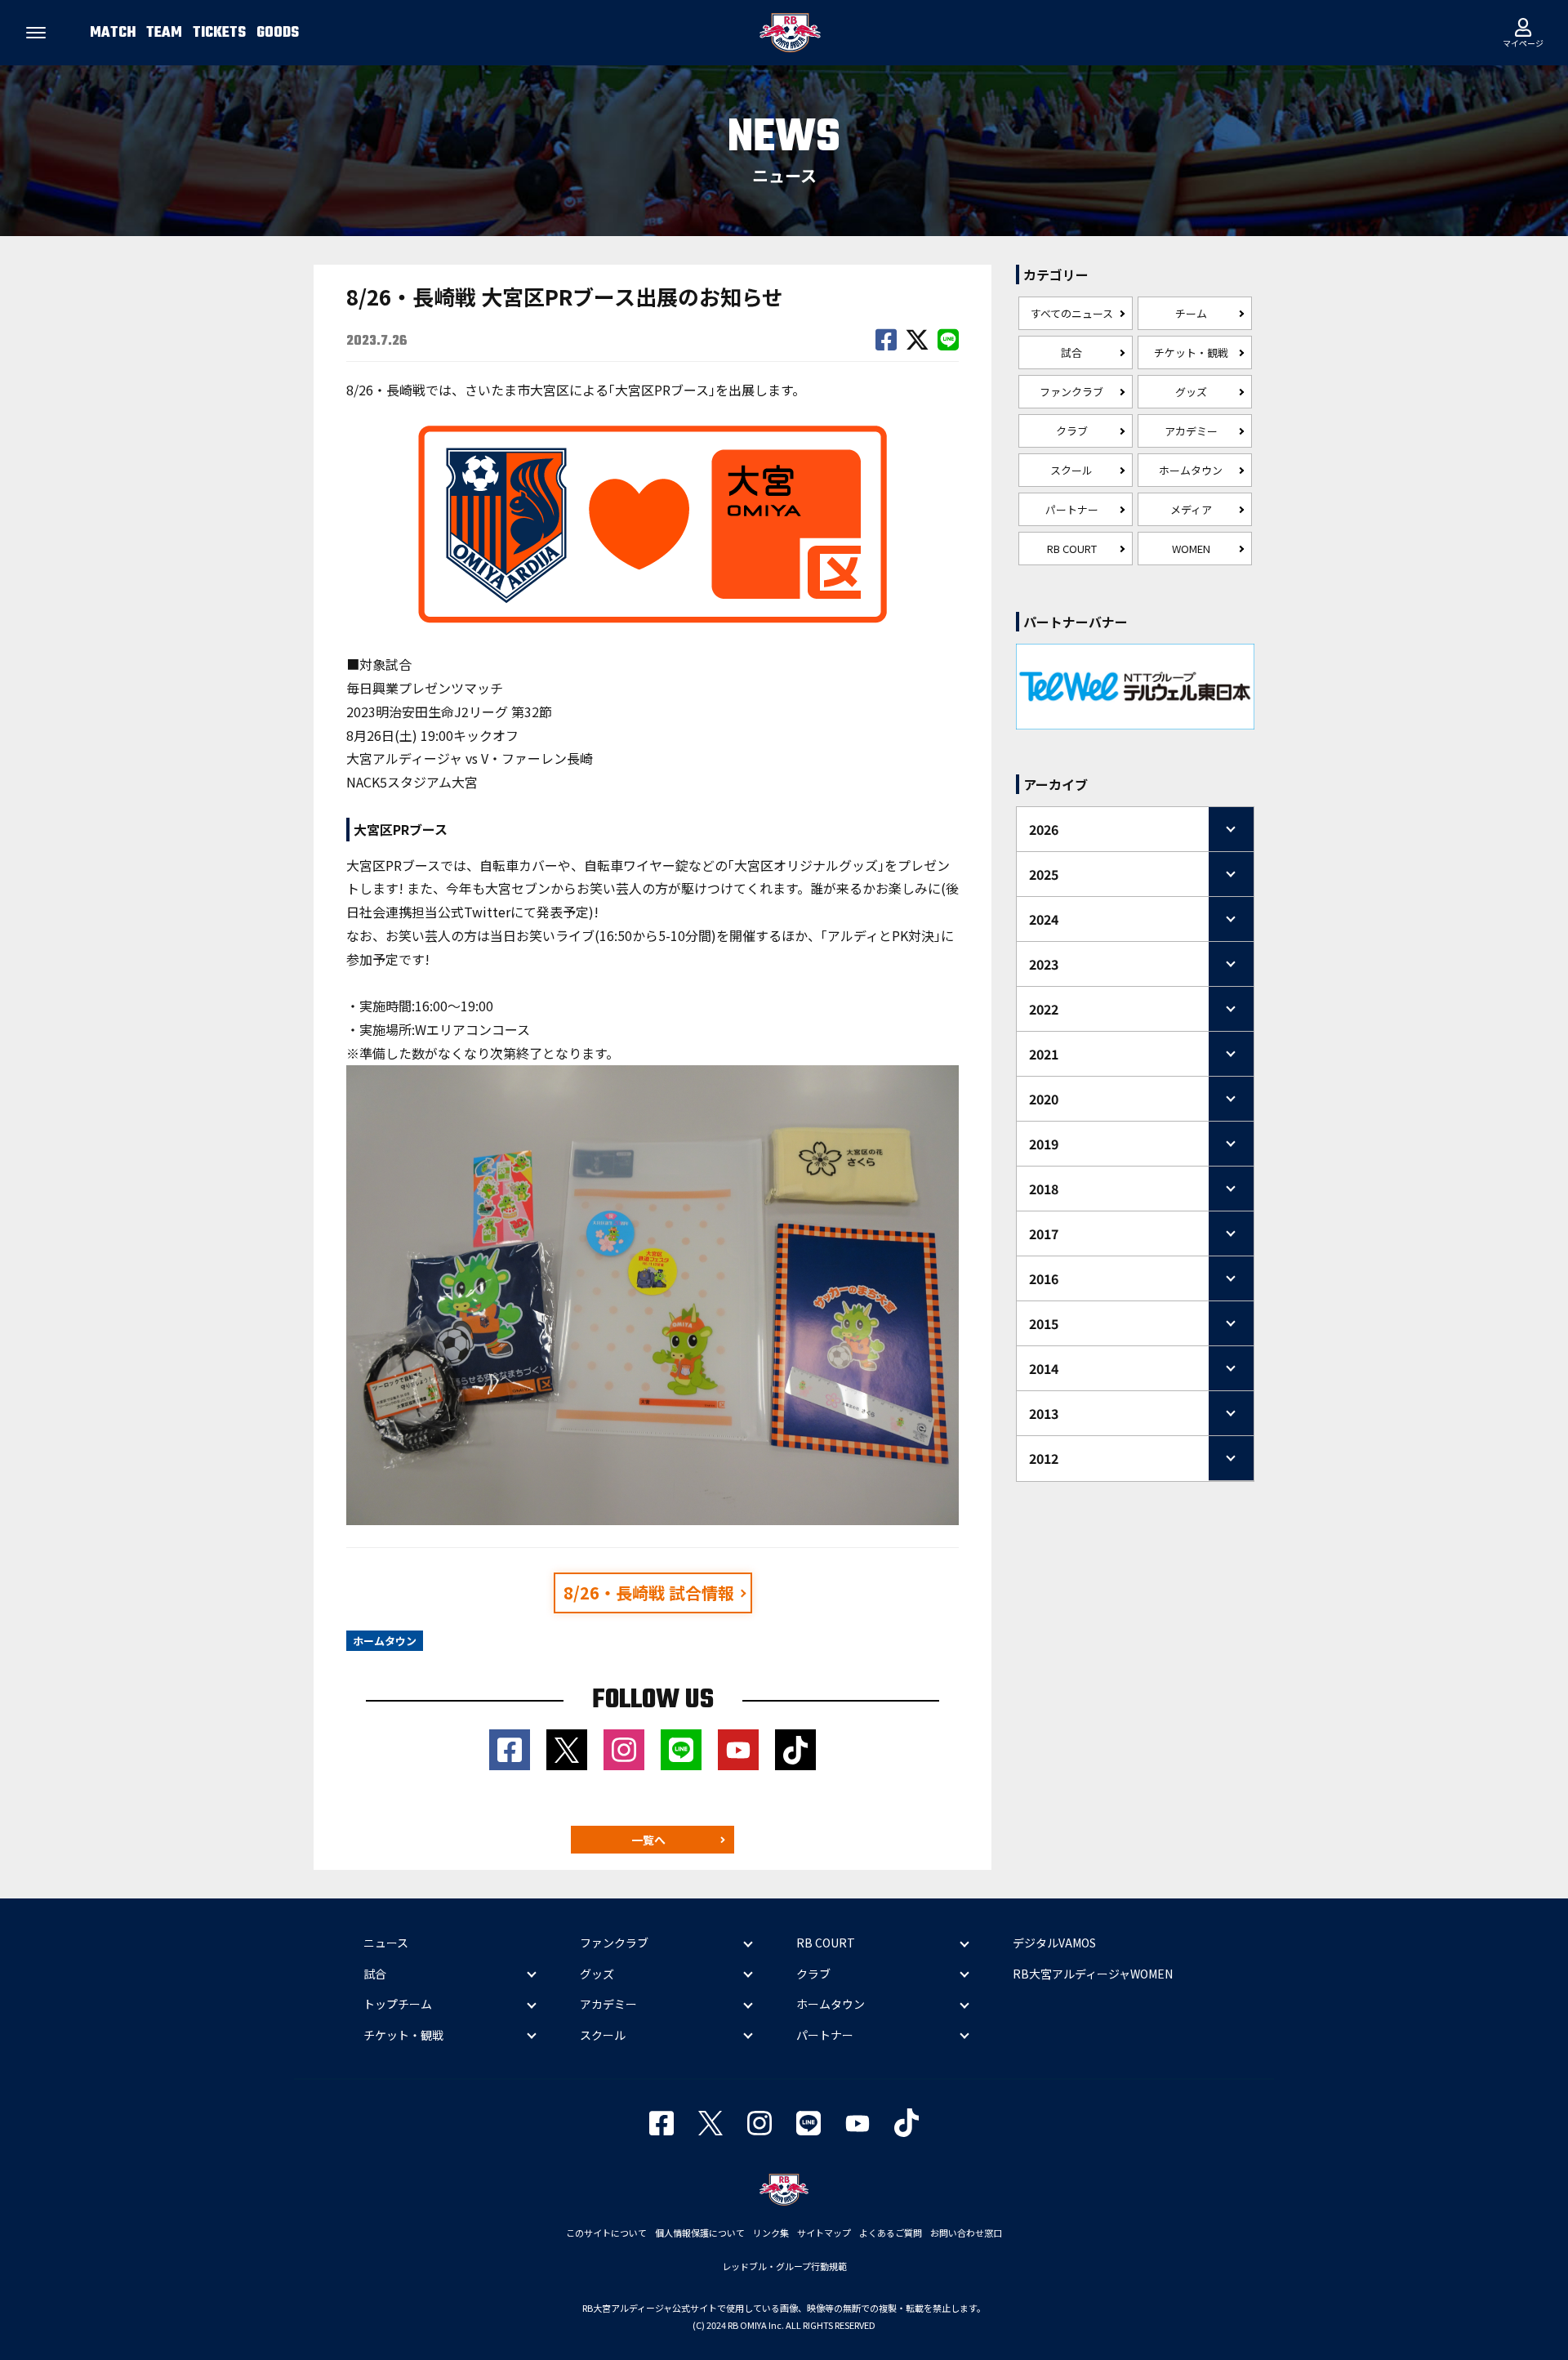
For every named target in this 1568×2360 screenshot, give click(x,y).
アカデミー (1191, 431)
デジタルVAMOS (1054, 1943)
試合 (1071, 352)
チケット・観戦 (1191, 352)
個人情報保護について (700, 2233)
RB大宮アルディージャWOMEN (1093, 1974)
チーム (1191, 313)
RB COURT (1072, 549)
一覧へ (648, 1840)
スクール (1071, 470)
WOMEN (1191, 549)
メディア (1191, 509)
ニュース (386, 1943)
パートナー (1072, 509)
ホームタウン (1191, 470)
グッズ (1191, 392)
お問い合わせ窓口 (966, 2233)
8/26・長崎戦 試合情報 (649, 1593)
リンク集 (771, 2233)
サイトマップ (824, 2233)
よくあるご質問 (891, 2233)
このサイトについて (606, 2233)
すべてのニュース (1072, 313)
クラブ (1072, 431)
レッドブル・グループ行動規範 (784, 2266)
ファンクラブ (1071, 392)
